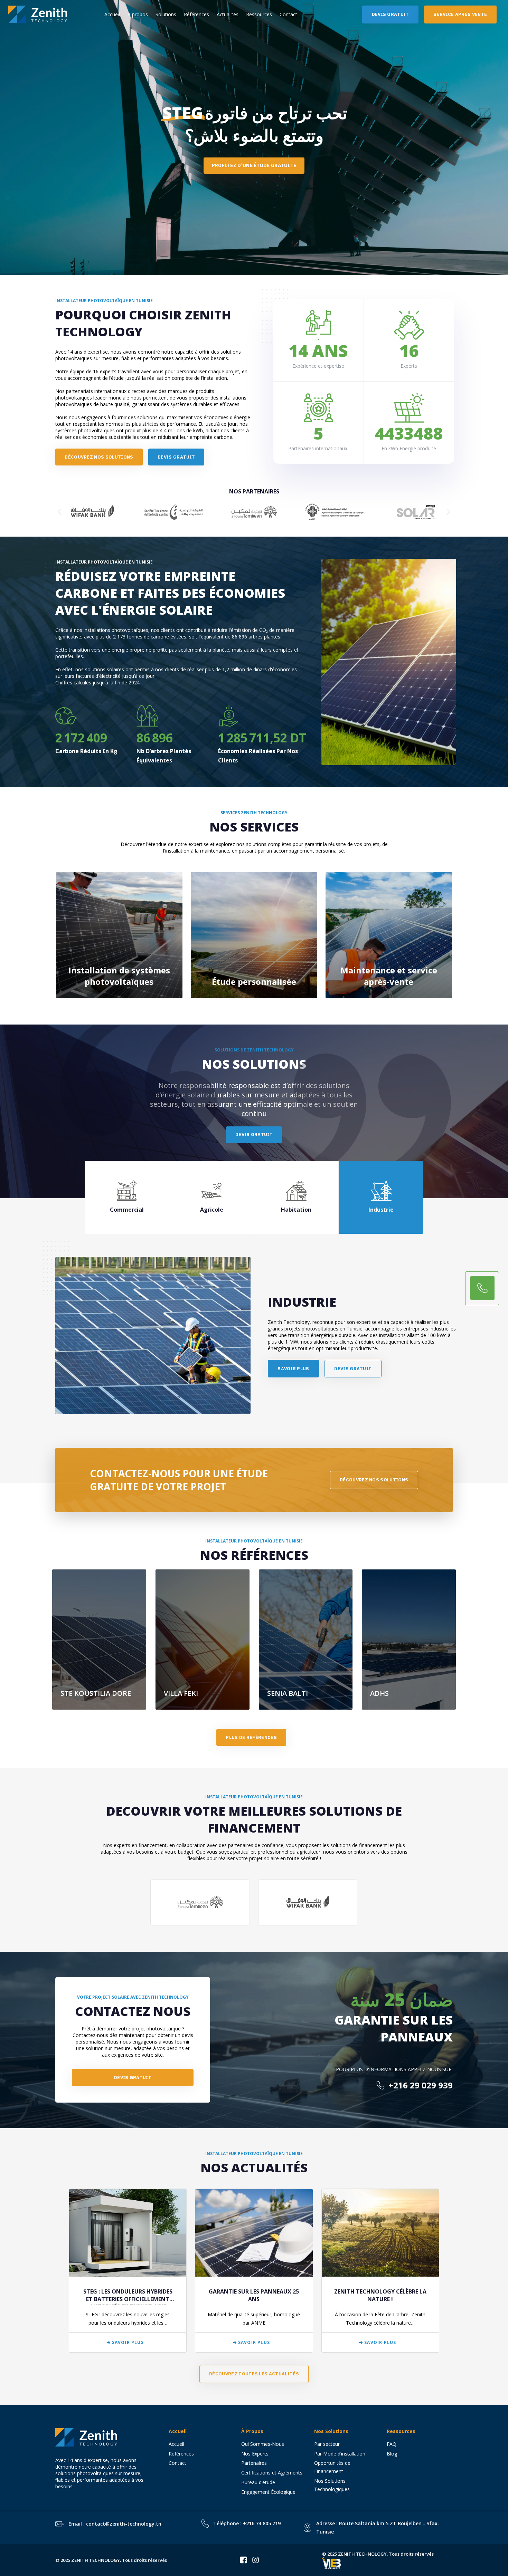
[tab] (127, 1197)
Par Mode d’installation (340, 2454)
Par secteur (327, 2444)
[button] (60, 512)
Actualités (228, 14)
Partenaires (254, 2463)
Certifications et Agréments (272, 2473)
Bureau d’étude (258, 2482)
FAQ (392, 2444)
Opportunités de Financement (332, 2467)
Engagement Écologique (268, 2492)
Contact (288, 14)
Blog (392, 2454)
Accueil (112, 14)
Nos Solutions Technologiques (335, 2485)
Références (196, 14)
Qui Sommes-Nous (263, 2444)
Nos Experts (255, 2454)
